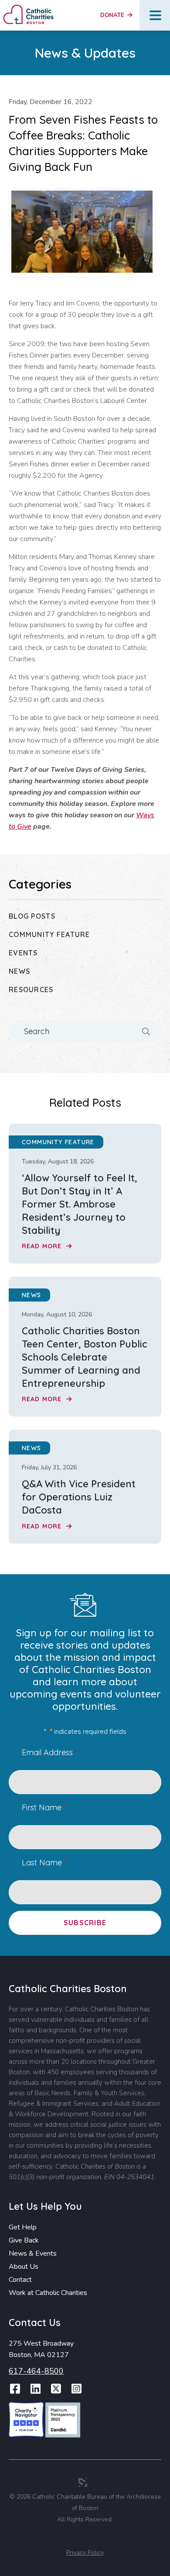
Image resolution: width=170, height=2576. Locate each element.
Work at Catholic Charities (48, 2293)
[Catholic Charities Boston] (28, 8)
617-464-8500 (36, 2371)
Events (23, 953)
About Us (24, 2267)
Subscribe (85, 1923)
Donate (113, 15)
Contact (20, 2280)
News (19, 971)
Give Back (24, 2240)
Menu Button (155, 15)
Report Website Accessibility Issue (87, 2538)
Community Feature (49, 934)
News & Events (33, 2253)
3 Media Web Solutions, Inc (83, 2482)
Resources (31, 989)
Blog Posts (32, 916)
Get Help (23, 2227)
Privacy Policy (85, 2553)
